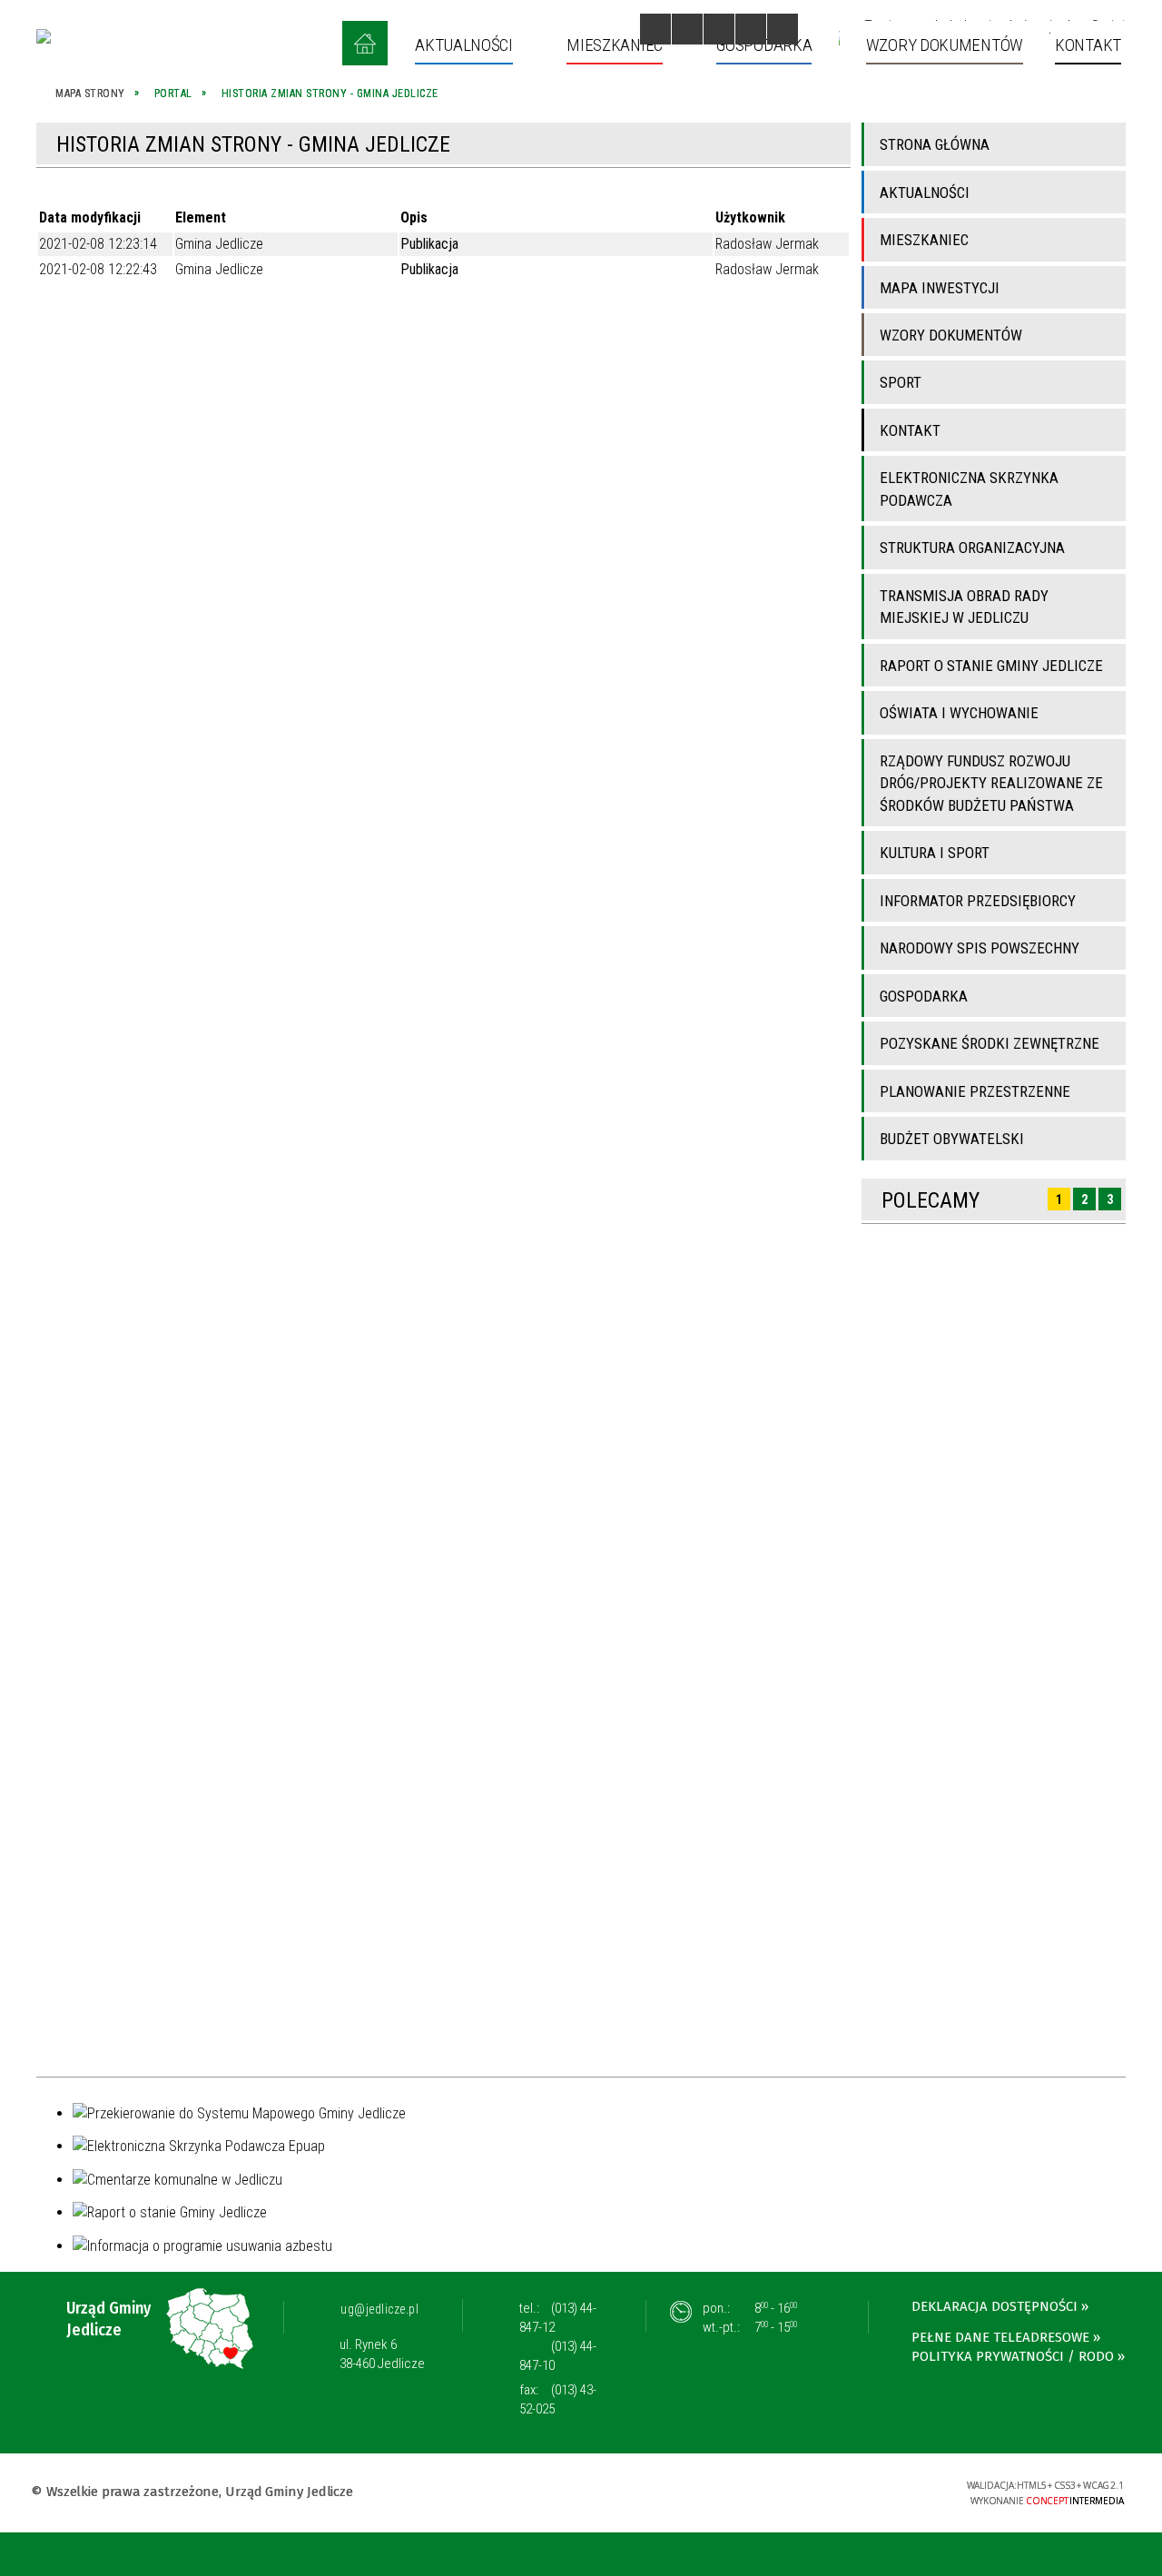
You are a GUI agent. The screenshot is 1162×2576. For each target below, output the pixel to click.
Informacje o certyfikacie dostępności (581, 2494)
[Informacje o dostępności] (687, 29)
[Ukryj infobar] (1145, 2556)
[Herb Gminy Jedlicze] (44, 36)
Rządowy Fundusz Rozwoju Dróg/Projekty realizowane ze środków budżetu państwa (991, 783)
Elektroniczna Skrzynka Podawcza (969, 489)
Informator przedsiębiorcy (978, 901)
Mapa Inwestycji (940, 288)
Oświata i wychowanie (959, 713)
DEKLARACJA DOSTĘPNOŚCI (995, 2306)
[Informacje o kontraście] (783, 29)
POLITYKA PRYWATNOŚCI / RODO (1013, 2356)
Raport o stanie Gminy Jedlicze (991, 666)
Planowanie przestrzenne (975, 1091)
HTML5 (811, 2491)
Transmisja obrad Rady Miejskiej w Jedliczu (964, 607)
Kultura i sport (935, 853)
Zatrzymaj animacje (655, 29)
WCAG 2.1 (895, 2490)
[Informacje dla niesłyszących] (751, 29)
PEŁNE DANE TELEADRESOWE (1000, 2337)
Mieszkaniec (924, 240)
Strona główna (935, 144)
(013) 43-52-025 (558, 2399)
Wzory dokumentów (951, 335)
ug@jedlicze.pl (379, 2309)
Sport (901, 382)
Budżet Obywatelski (952, 1139)
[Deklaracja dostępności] (719, 29)
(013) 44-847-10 (558, 2356)
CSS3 (838, 2491)
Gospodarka (924, 996)
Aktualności (925, 192)
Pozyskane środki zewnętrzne (990, 1043)
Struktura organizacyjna (972, 548)
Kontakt (910, 430)
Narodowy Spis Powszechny (980, 948)
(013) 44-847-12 (558, 2318)
